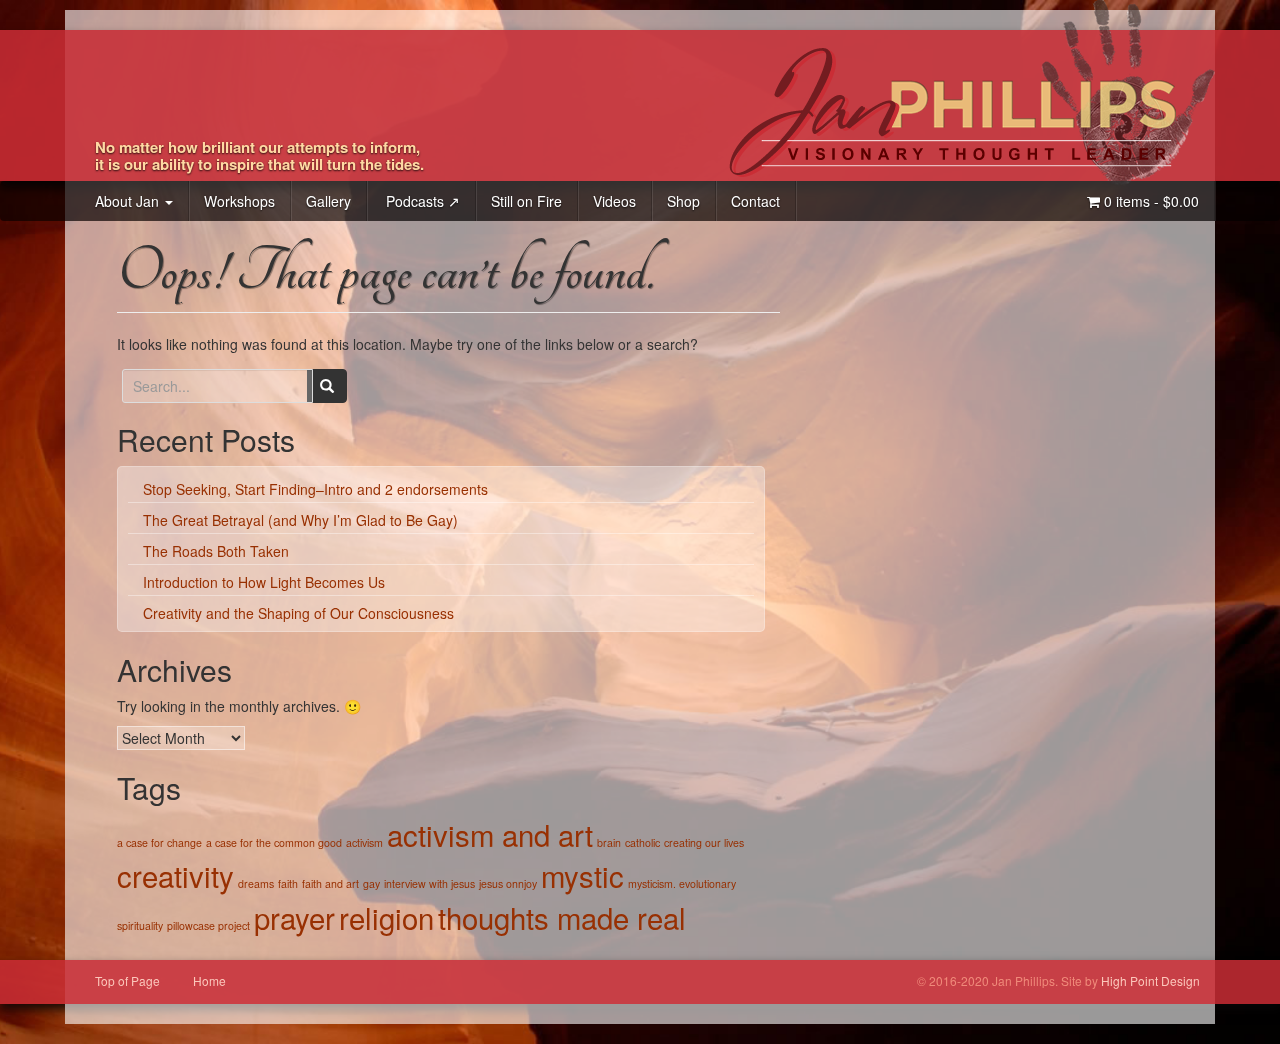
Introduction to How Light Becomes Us (264, 582)
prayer (294, 917)
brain (609, 842)
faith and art (330, 883)
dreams (256, 883)
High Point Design (1150, 980)
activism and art (490, 834)
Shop (683, 201)
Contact (755, 201)
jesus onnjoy (508, 883)
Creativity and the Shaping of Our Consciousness (298, 613)
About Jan (129, 201)
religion (386, 917)
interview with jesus (429, 883)
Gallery (328, 201)
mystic (582, 875)
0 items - (1149, 201)
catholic (642, 842)
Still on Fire (526, 201)
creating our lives (704, 842)
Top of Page (127, 980)
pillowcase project (208, 925)
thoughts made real (562, 917)
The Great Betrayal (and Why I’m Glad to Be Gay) (300, 520)
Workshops (239, 201)
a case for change (159, 842)
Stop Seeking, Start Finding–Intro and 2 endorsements (315, 489)
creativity (175, 875)
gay (371, 883)
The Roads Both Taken (216, 551)
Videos (614, 201)
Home (209, 980)
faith (288, 883)
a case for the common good (274, 842)
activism (364, 842)
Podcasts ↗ (421, 201)
